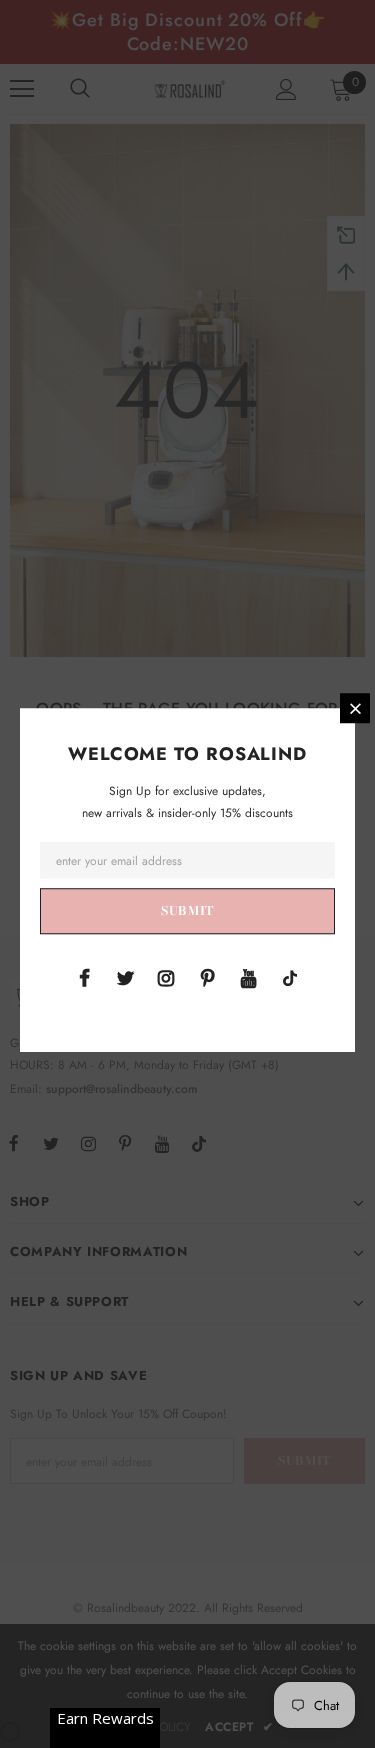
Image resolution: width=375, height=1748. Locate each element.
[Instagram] (166, 977)
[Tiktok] (290, 977)
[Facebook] (84, 977)
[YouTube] (249, 977)
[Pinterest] (208, 977)
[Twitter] (125, 977)
